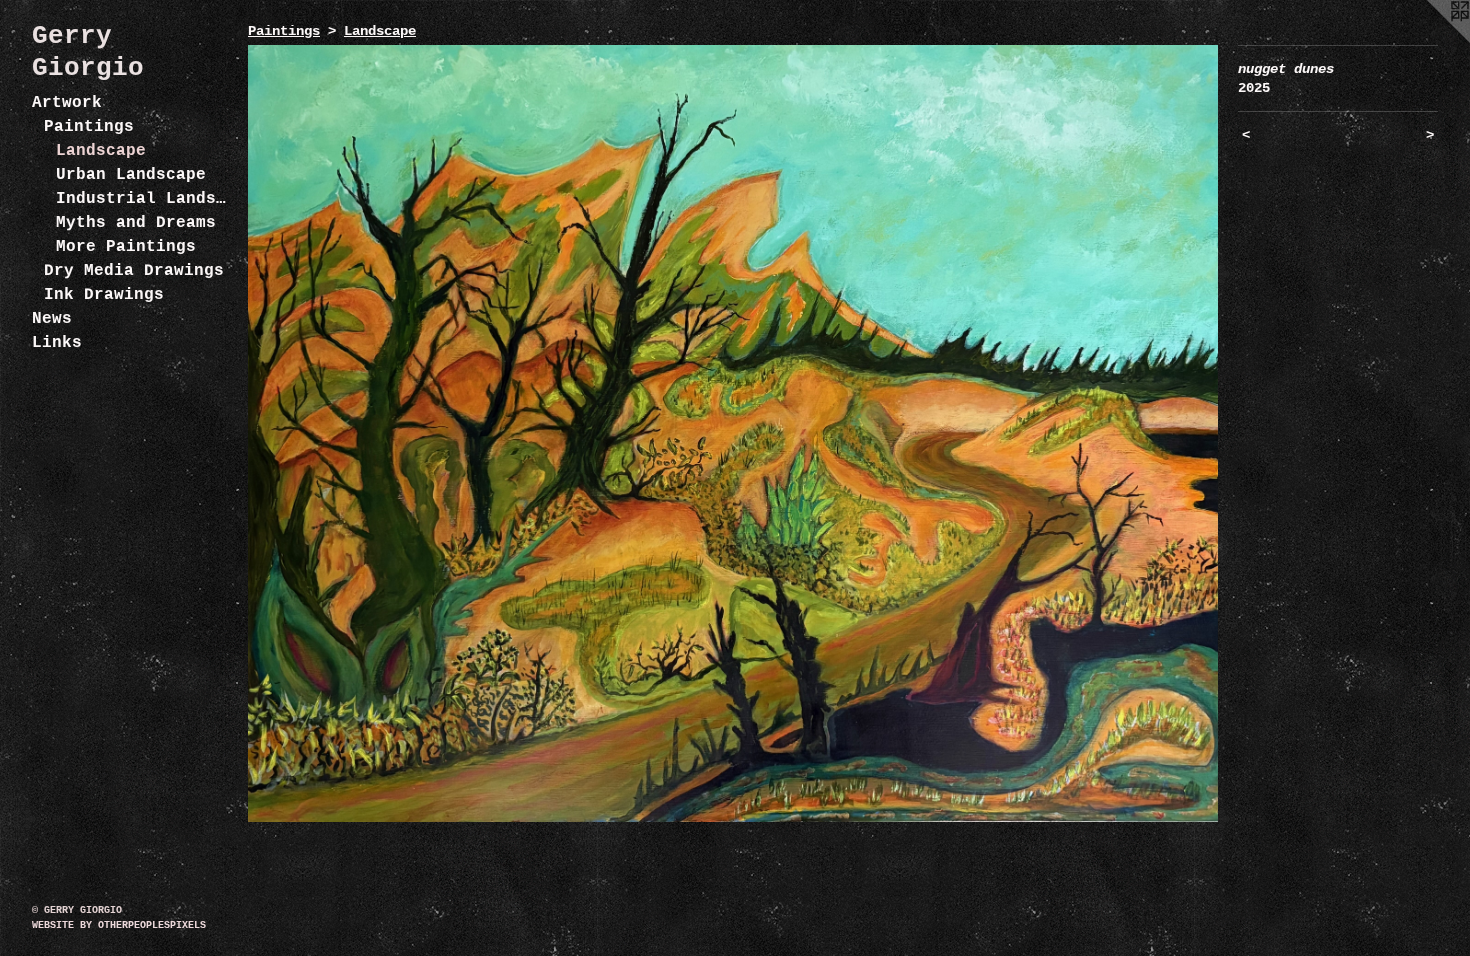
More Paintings (126, 247)
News (52, 319)
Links (57, 343)
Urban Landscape (131, 175)
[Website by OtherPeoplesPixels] (1430, 40)
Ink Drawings (104, 295)
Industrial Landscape (144, 199)
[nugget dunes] (733, 433)
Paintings (89, 127)
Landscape (101, 151)
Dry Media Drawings (134, 271)
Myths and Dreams (136, 223)
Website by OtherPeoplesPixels (119, 925)
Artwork (67, 103)
